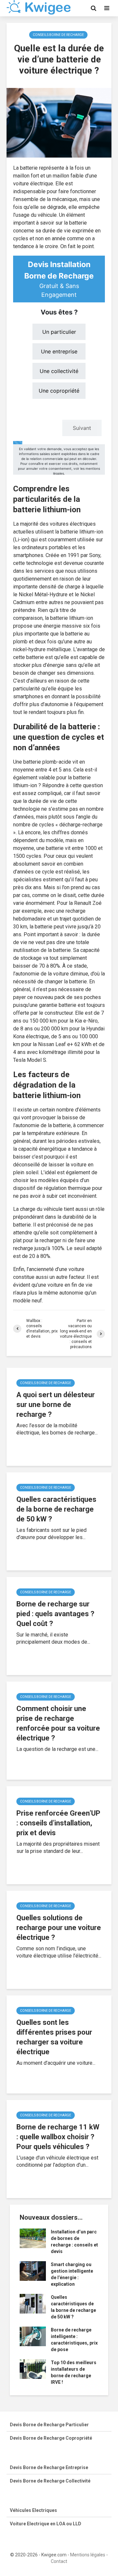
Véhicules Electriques (33, 2510)
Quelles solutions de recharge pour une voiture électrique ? (59, 1928)
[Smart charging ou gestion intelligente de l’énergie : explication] (33, 2271)
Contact (59, 2561)
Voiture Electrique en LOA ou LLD (46, 2524)
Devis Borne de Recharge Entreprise (49, 2467)
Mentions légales (88, 2555)
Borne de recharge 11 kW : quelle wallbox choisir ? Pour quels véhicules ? (58, 2137)
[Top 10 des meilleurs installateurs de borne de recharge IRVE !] (33, 2369)
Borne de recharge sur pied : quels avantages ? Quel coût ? (55, 1614)
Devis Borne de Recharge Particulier (49, 2425)
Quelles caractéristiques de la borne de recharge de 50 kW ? (56, 1509)
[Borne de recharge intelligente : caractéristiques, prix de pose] (33, 2336)
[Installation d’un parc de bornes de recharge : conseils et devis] (33, 2238)
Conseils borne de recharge (58, 35)
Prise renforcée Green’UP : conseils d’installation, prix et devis (58, 1823)
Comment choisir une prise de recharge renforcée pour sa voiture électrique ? (58, 1723)
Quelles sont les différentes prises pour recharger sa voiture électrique (54, 2037)
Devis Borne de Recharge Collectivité (50, 2481)
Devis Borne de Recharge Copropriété (51, 2438)
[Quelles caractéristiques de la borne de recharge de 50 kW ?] (33, 2303)
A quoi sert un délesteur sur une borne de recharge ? (56, 1405)
